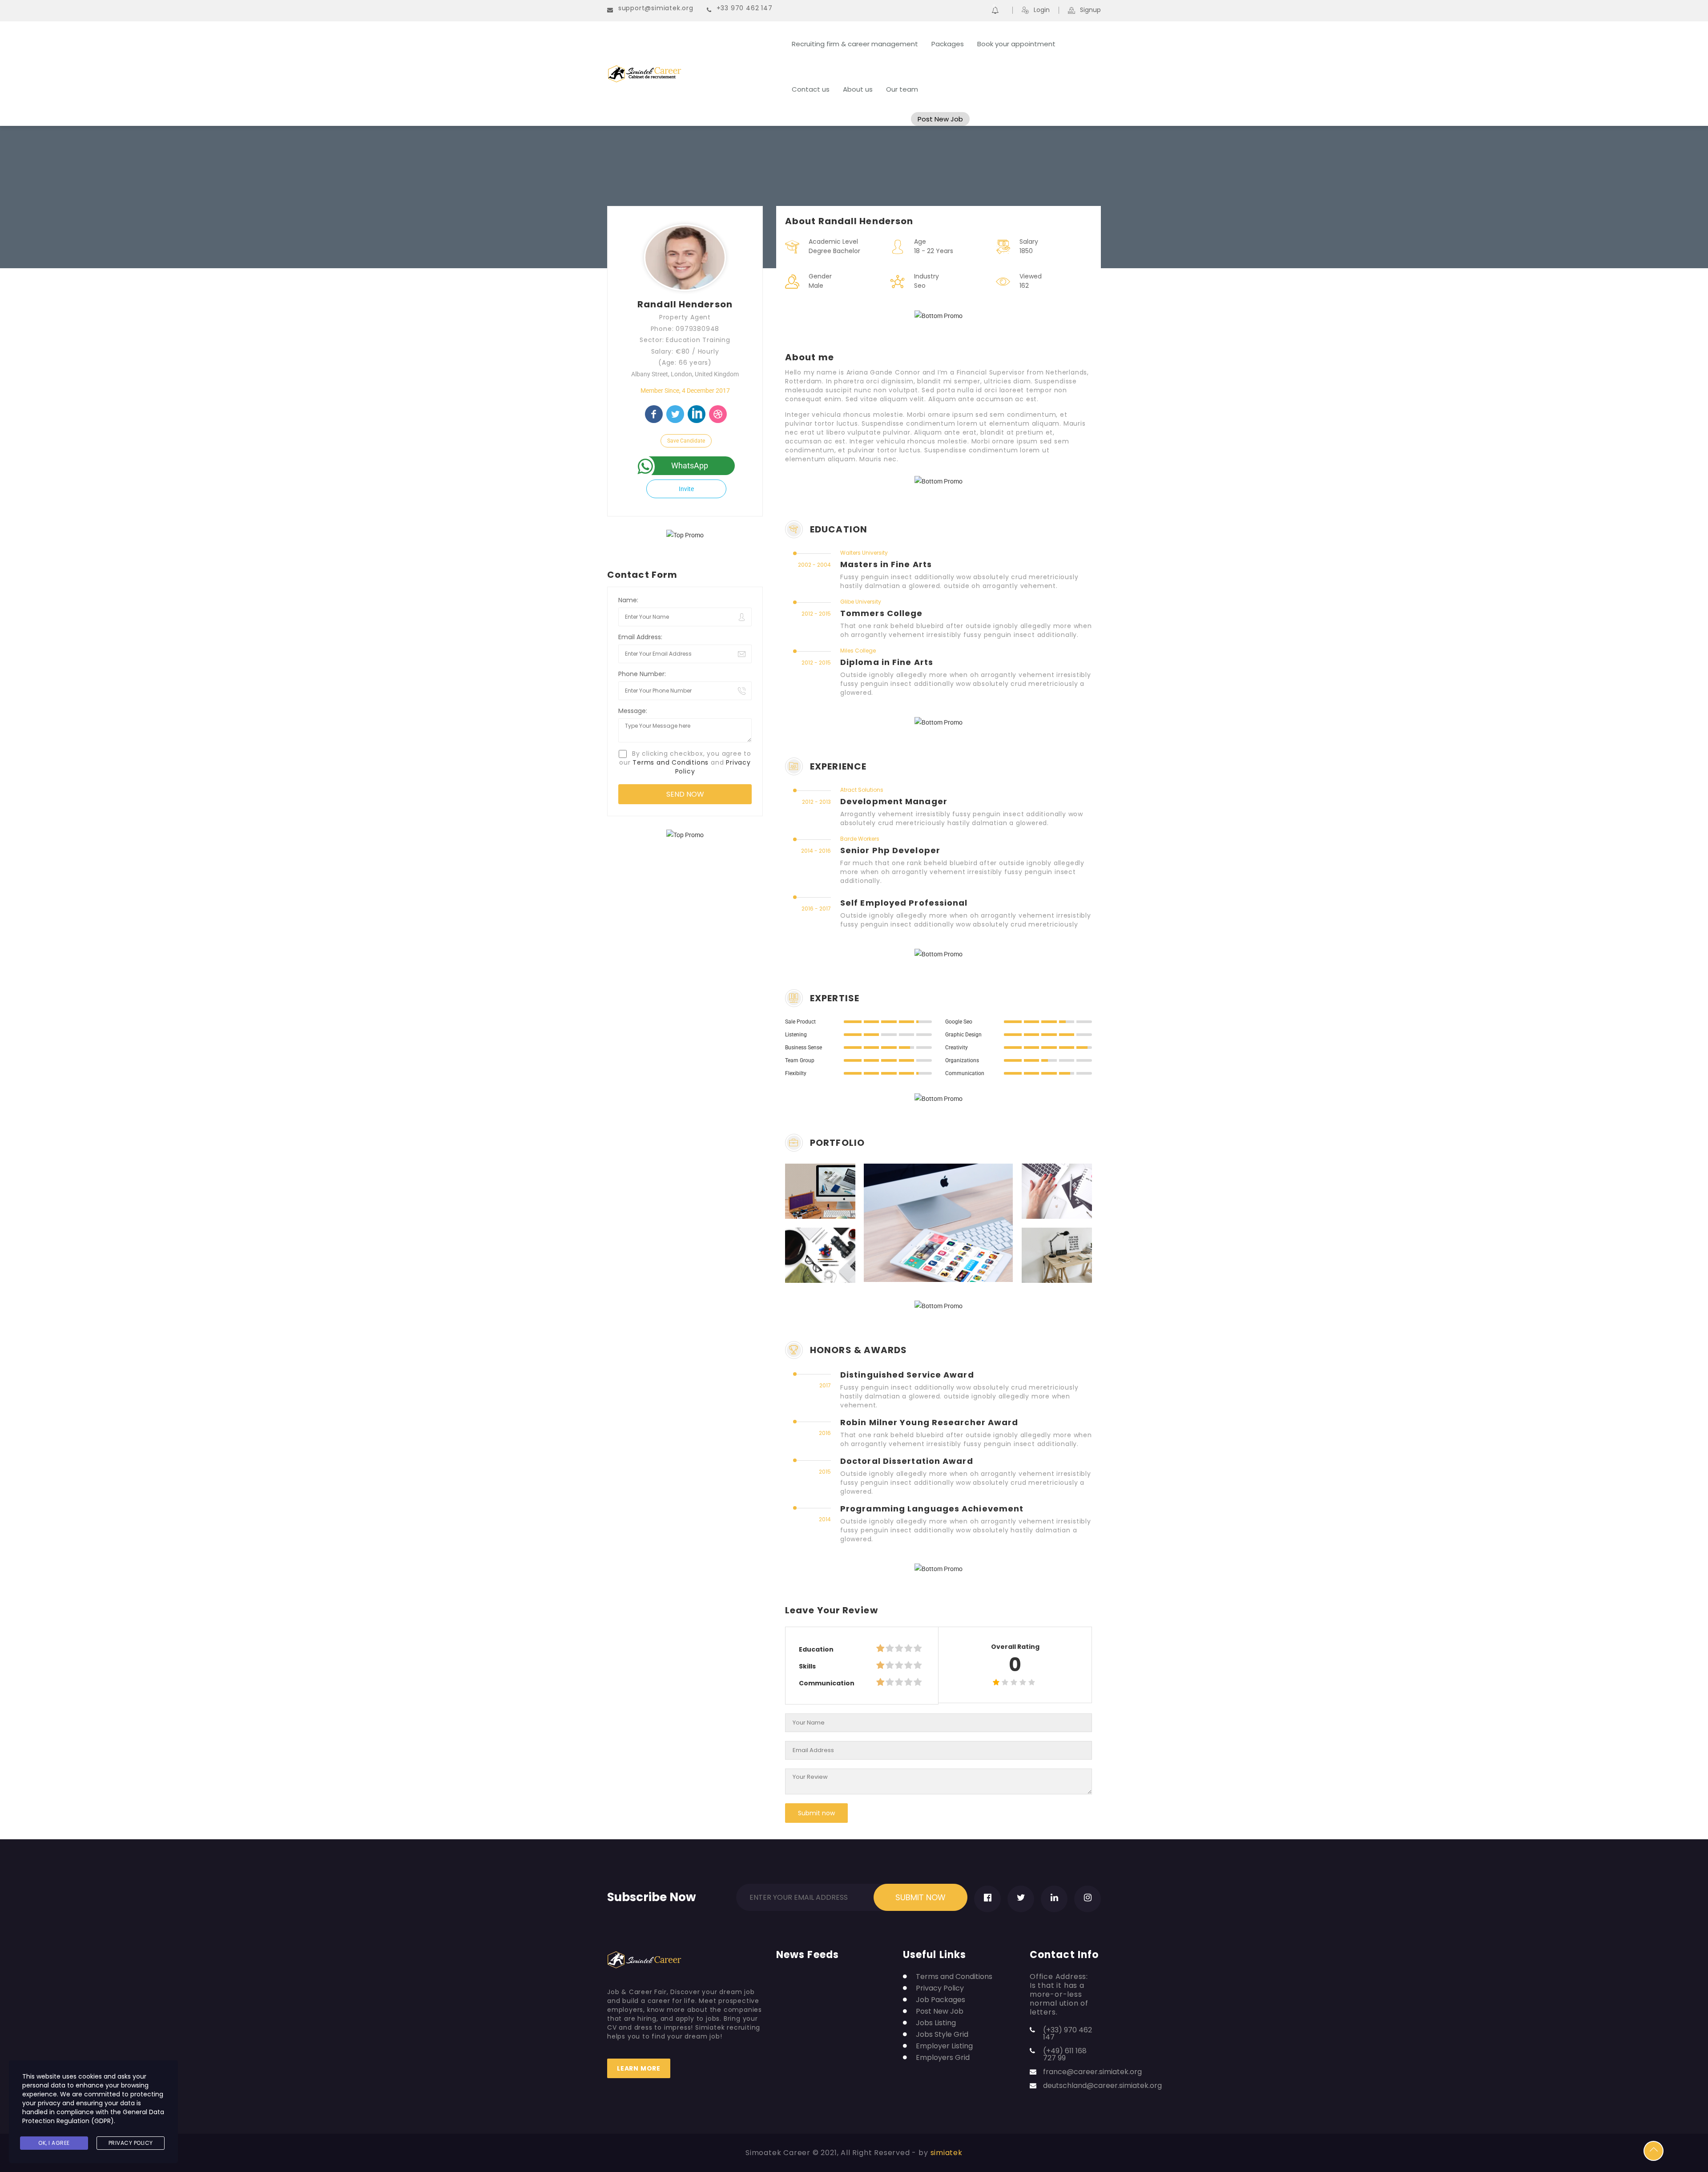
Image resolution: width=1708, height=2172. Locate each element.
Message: (633, 711)
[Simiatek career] (694, 74)
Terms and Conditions (671, 762)
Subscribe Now (652, 1895)
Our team (902, 89)
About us (858, 89)
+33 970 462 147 (745, 8)
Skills (807, 1666)
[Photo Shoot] (808, 1255)
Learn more (639, 2068)
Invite (686, 489)
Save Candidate (686, 441)
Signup (1090, 10)
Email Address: (640, 637)
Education (816, 1649)
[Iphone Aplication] (927, 1223)
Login (1042, 10)
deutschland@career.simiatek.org (1102, 2085)
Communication (827, 1683)
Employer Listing (944, 2046)
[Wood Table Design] (1045, 1255)
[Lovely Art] (1045, 1191)
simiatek (947, 2153)
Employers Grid (943, 2058)
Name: (628, 600)
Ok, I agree (54, 2143)
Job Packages (941, 2000)
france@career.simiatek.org (1092, 2072)
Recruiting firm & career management (855, 44)
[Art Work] (808, 1191)
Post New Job (940, 119)
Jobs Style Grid (942, 2035)
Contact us (811, 89)
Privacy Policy (940, 1988)
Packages (948, 44)
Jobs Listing (936, 2023)
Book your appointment (1016, 44)
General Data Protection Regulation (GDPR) (93, 2116)
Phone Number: (642, 674)
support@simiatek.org (656, 8)
